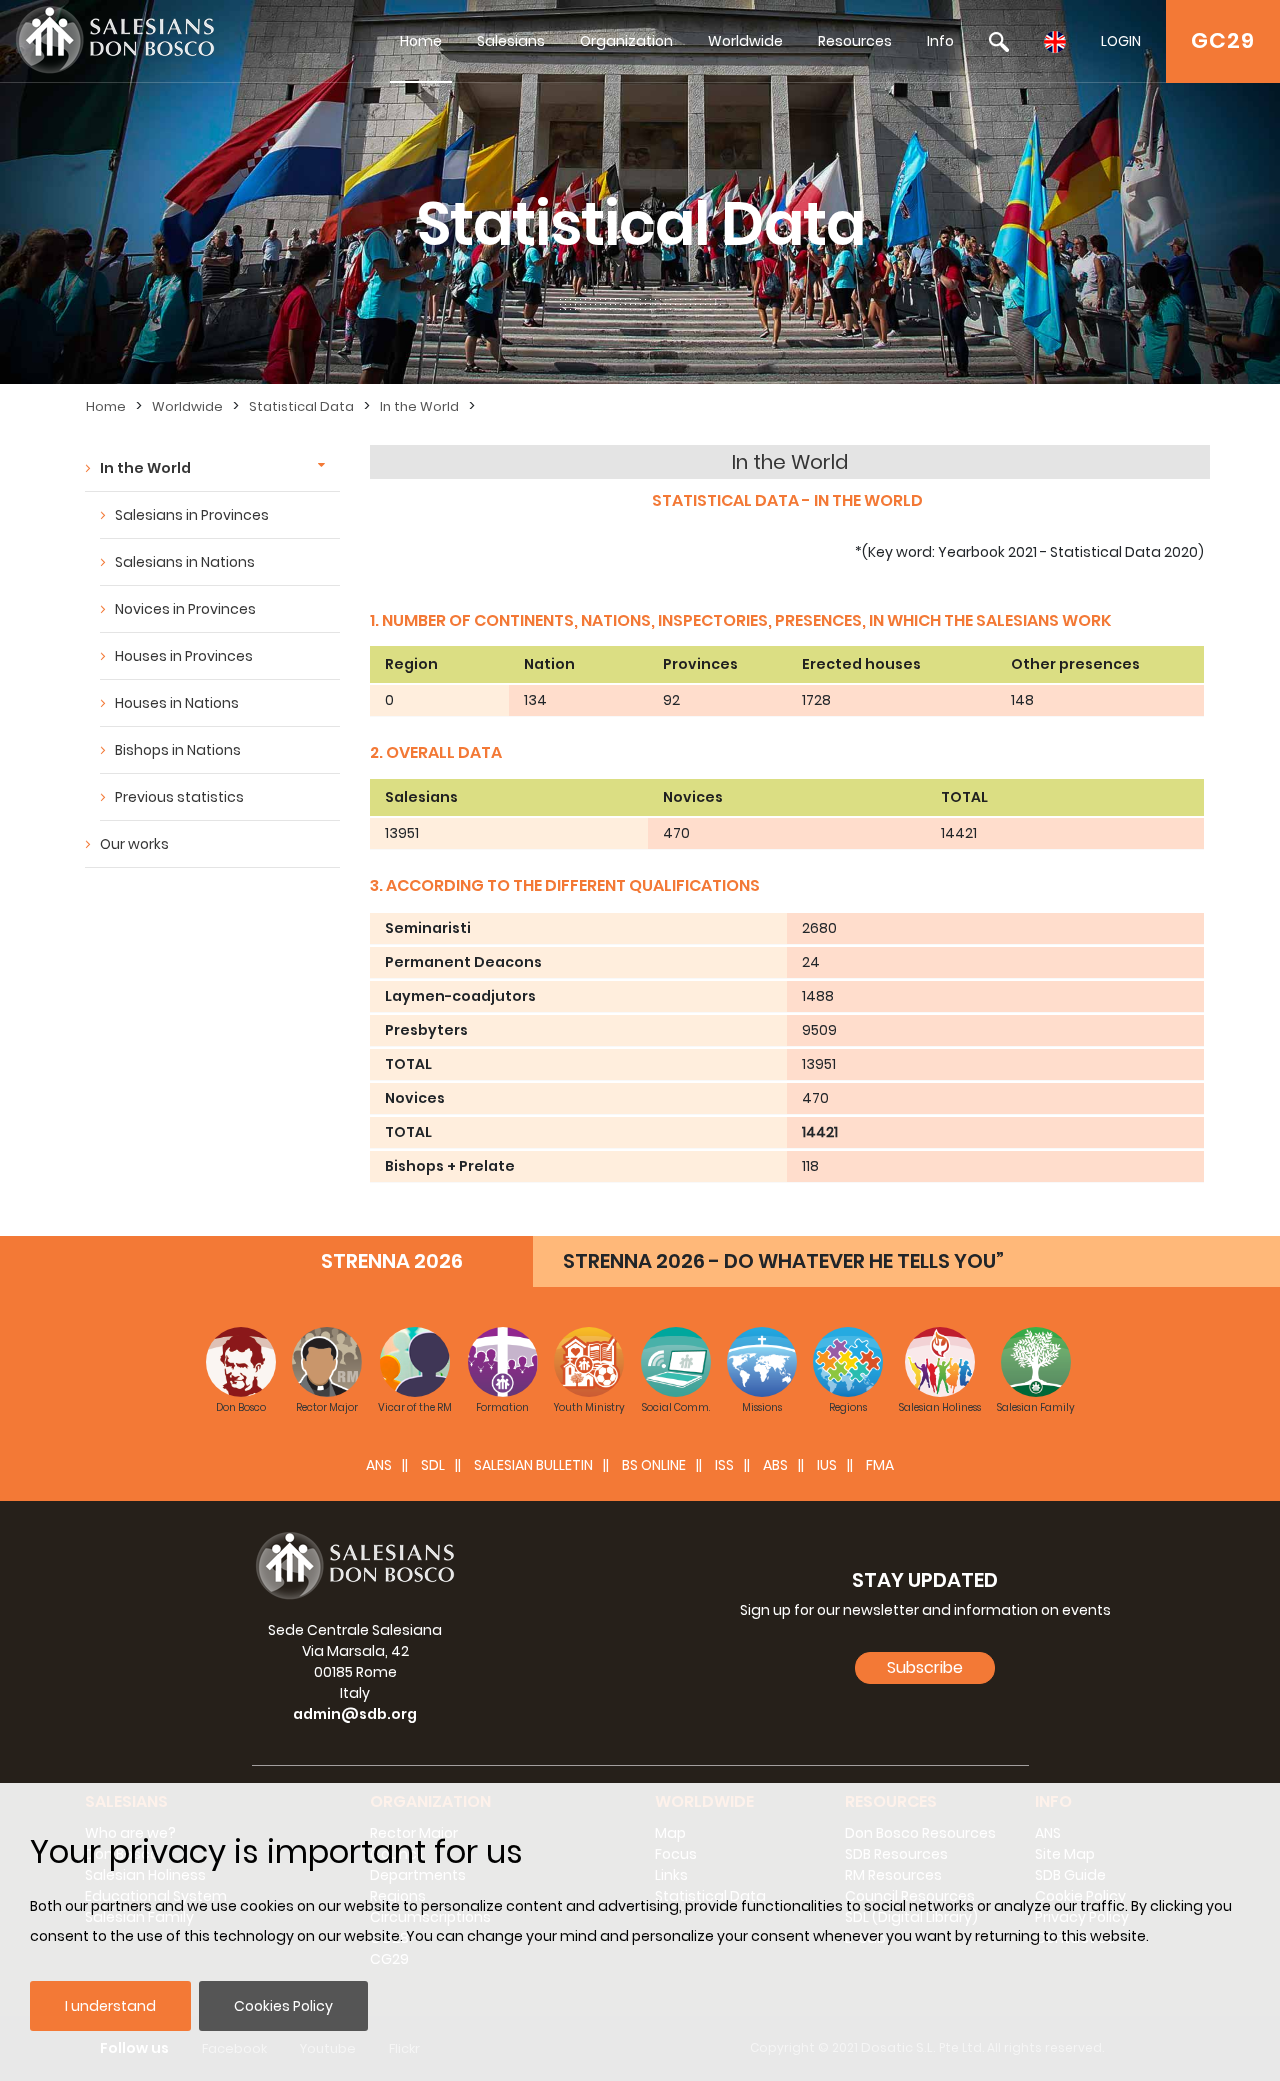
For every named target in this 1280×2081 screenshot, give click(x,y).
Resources (855, 41)
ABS (775, 1465)
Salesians (511, 41)
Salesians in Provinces (192, 515)
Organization (626, 41)
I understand (110, 2006)
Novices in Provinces (185, 609)
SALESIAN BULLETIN (533, 1465)
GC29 (1223, 40)
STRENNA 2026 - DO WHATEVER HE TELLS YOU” (783, 1261)
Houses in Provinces (184, 656)
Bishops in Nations (178, 750)
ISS (724, 1465)
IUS (827, 1465)
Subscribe (925, 1667)
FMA (880, 1465)
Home (421, 41)
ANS (379, 1465)
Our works (134, 844)
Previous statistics (179, 797)
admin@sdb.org (355, 1714)
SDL (433, 1465)
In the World (419, 406)
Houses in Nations (177, 703)
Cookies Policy (283, 2006)
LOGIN (1121, 41)
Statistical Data (301, 406)
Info (940, 41)
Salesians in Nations (185, 562)
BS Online (654, 1465)
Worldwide (745, 41)
